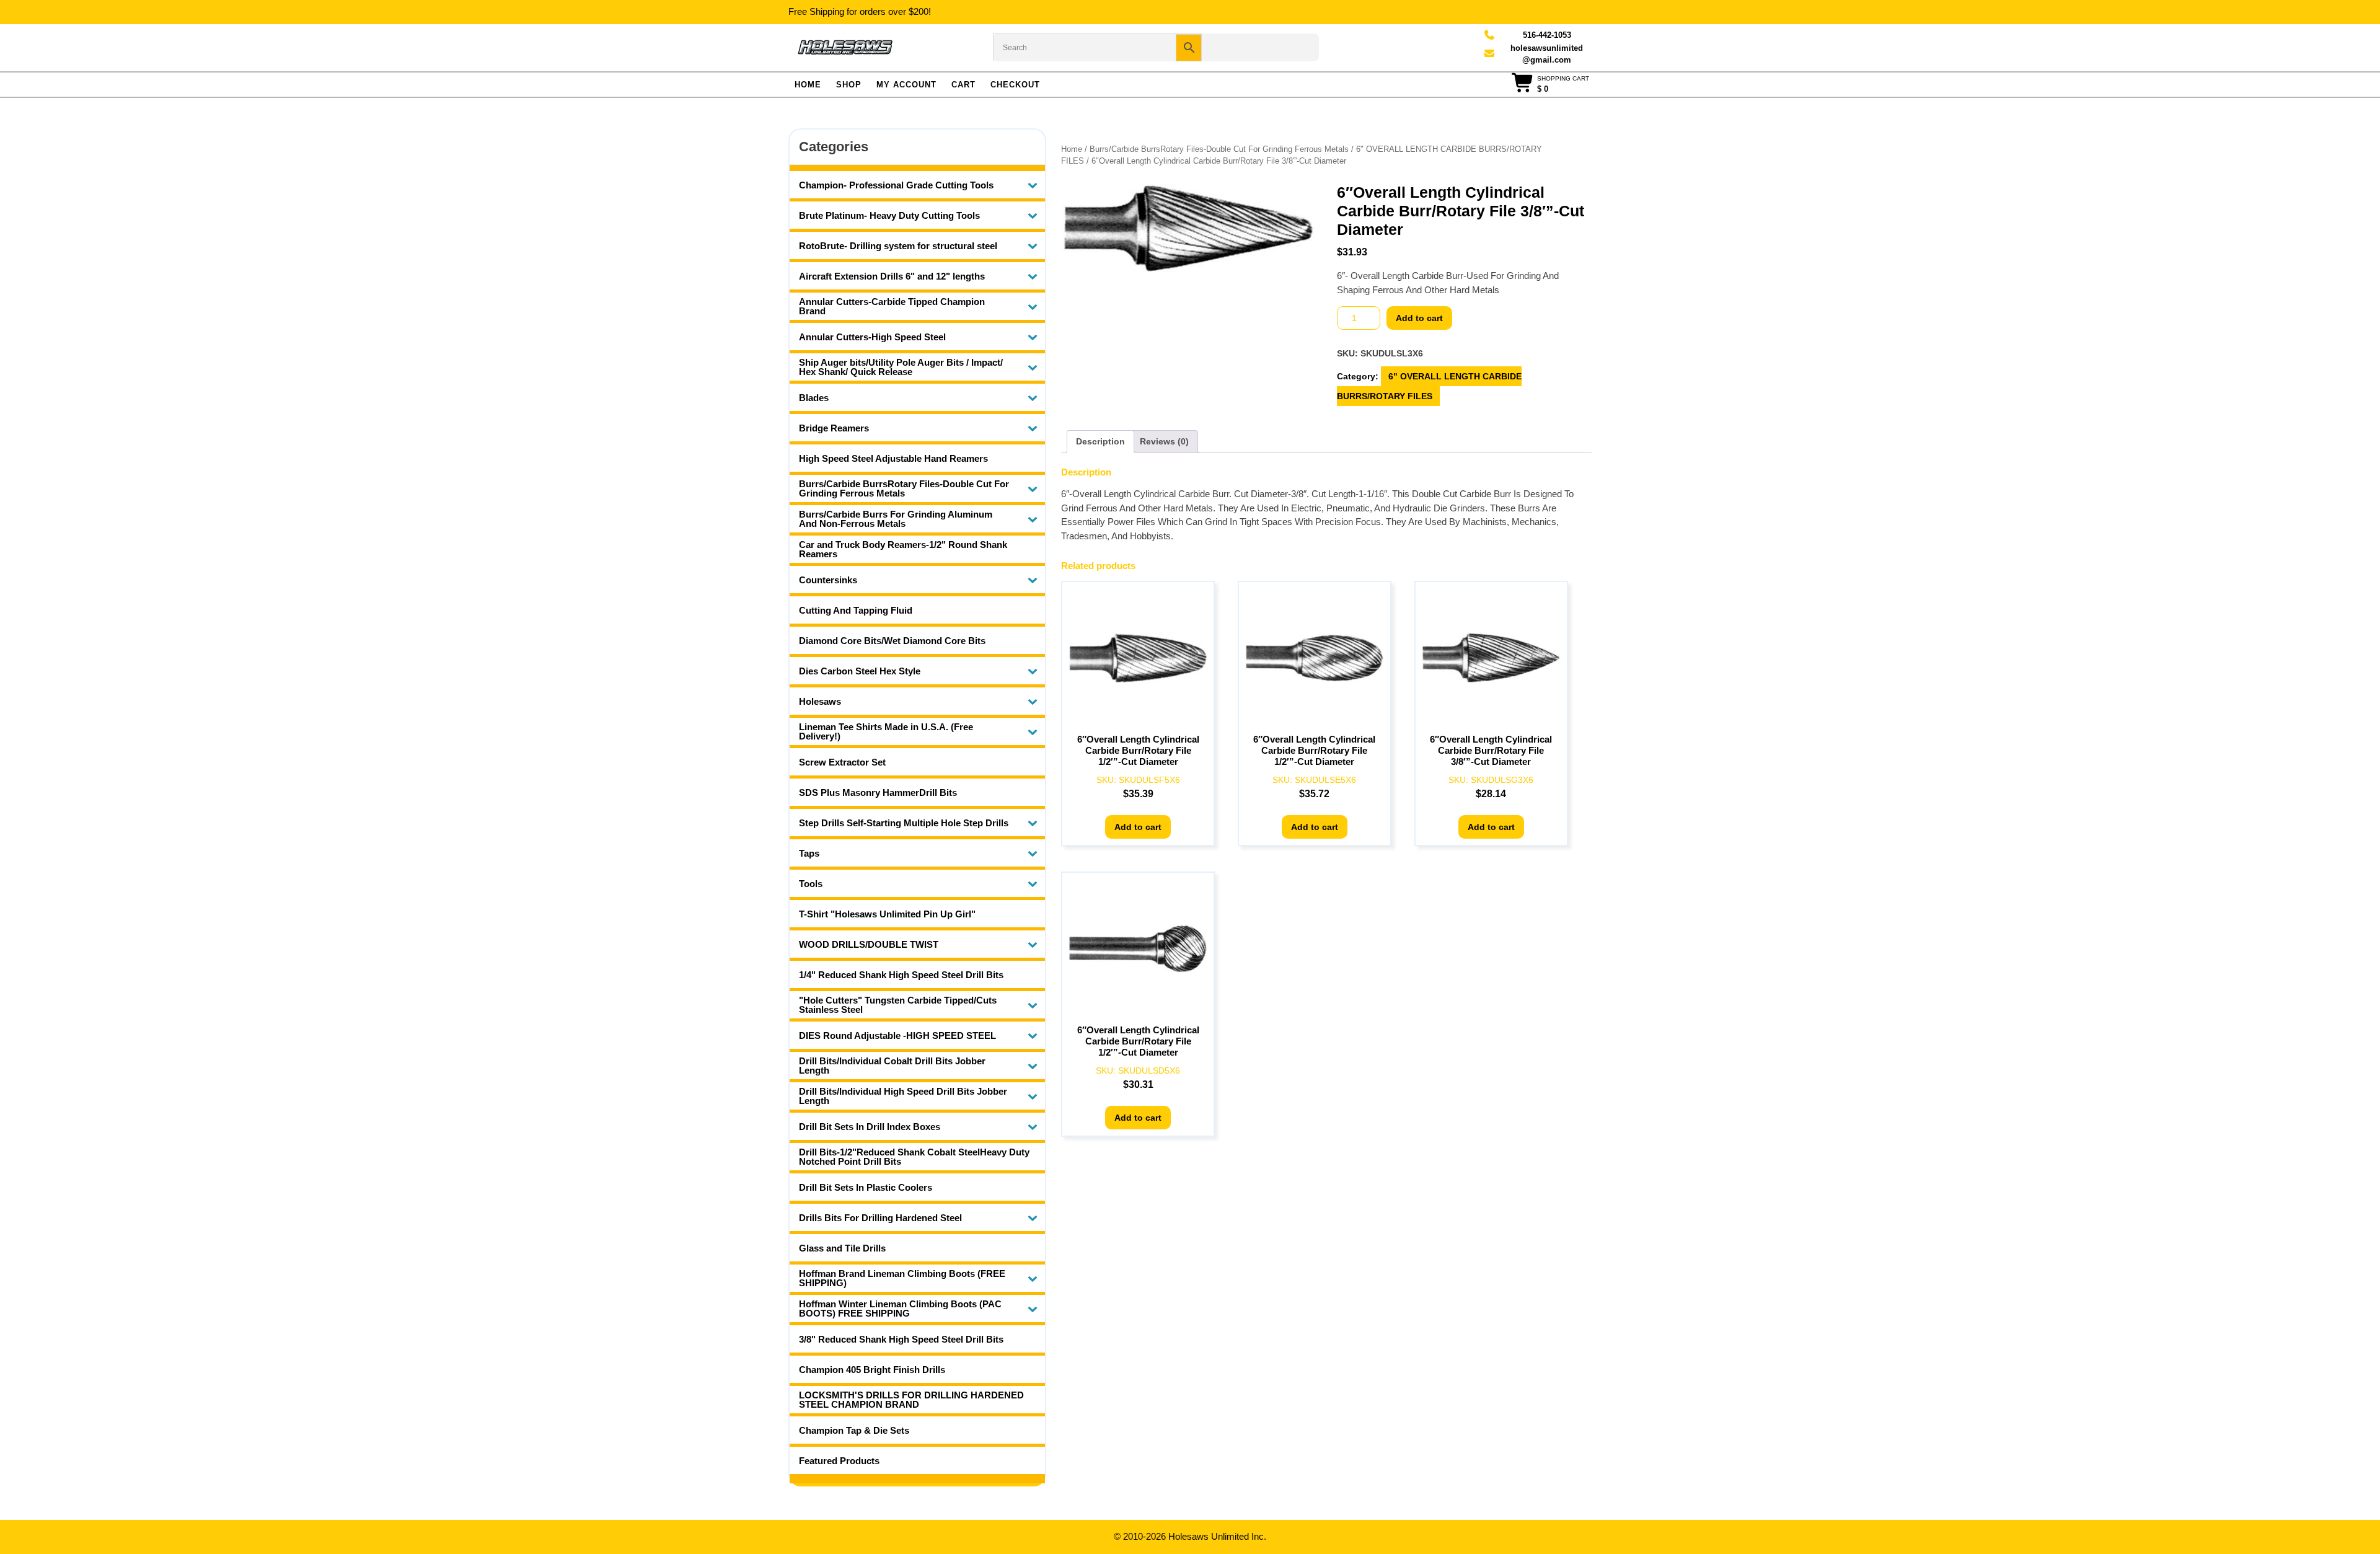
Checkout (1015, 85)
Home (808, 85)
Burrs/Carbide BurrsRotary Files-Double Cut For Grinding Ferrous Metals (1219, 149)
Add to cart (1419, 318)
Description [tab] (1100, 441)
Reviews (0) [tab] (1164, 441)
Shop (849, 85)
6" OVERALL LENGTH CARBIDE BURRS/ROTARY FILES (1429, 386)
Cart (963, 85)
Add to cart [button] (1138, 827)
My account (906, 85)
